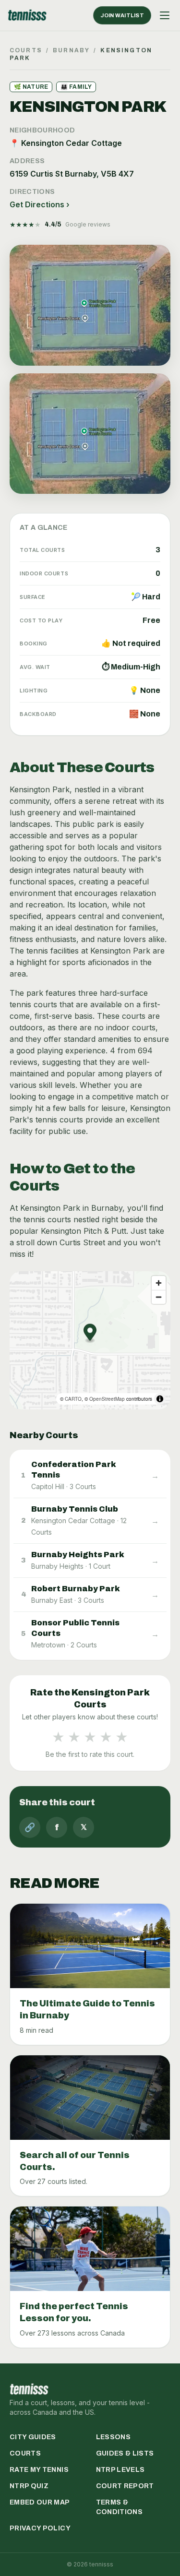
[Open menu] (165, 15)
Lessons (113, 2437)
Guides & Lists (125, 2453)
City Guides (33, 2437)
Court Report (125, 2486)
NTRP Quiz (29, 2486)
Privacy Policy (40, 2528)
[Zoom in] (159, 1283)
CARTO (73, 1399)
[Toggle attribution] (160, 1399)
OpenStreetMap (107, 1399)
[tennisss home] (27, 15)
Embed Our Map (40, 2502)
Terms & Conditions (120, 2507)
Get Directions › (40, 204)
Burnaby (71, 50)
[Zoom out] (159, 1297)
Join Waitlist (122, 15)
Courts (26, 50)
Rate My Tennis (39, 2470)
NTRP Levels (120, 2470)
